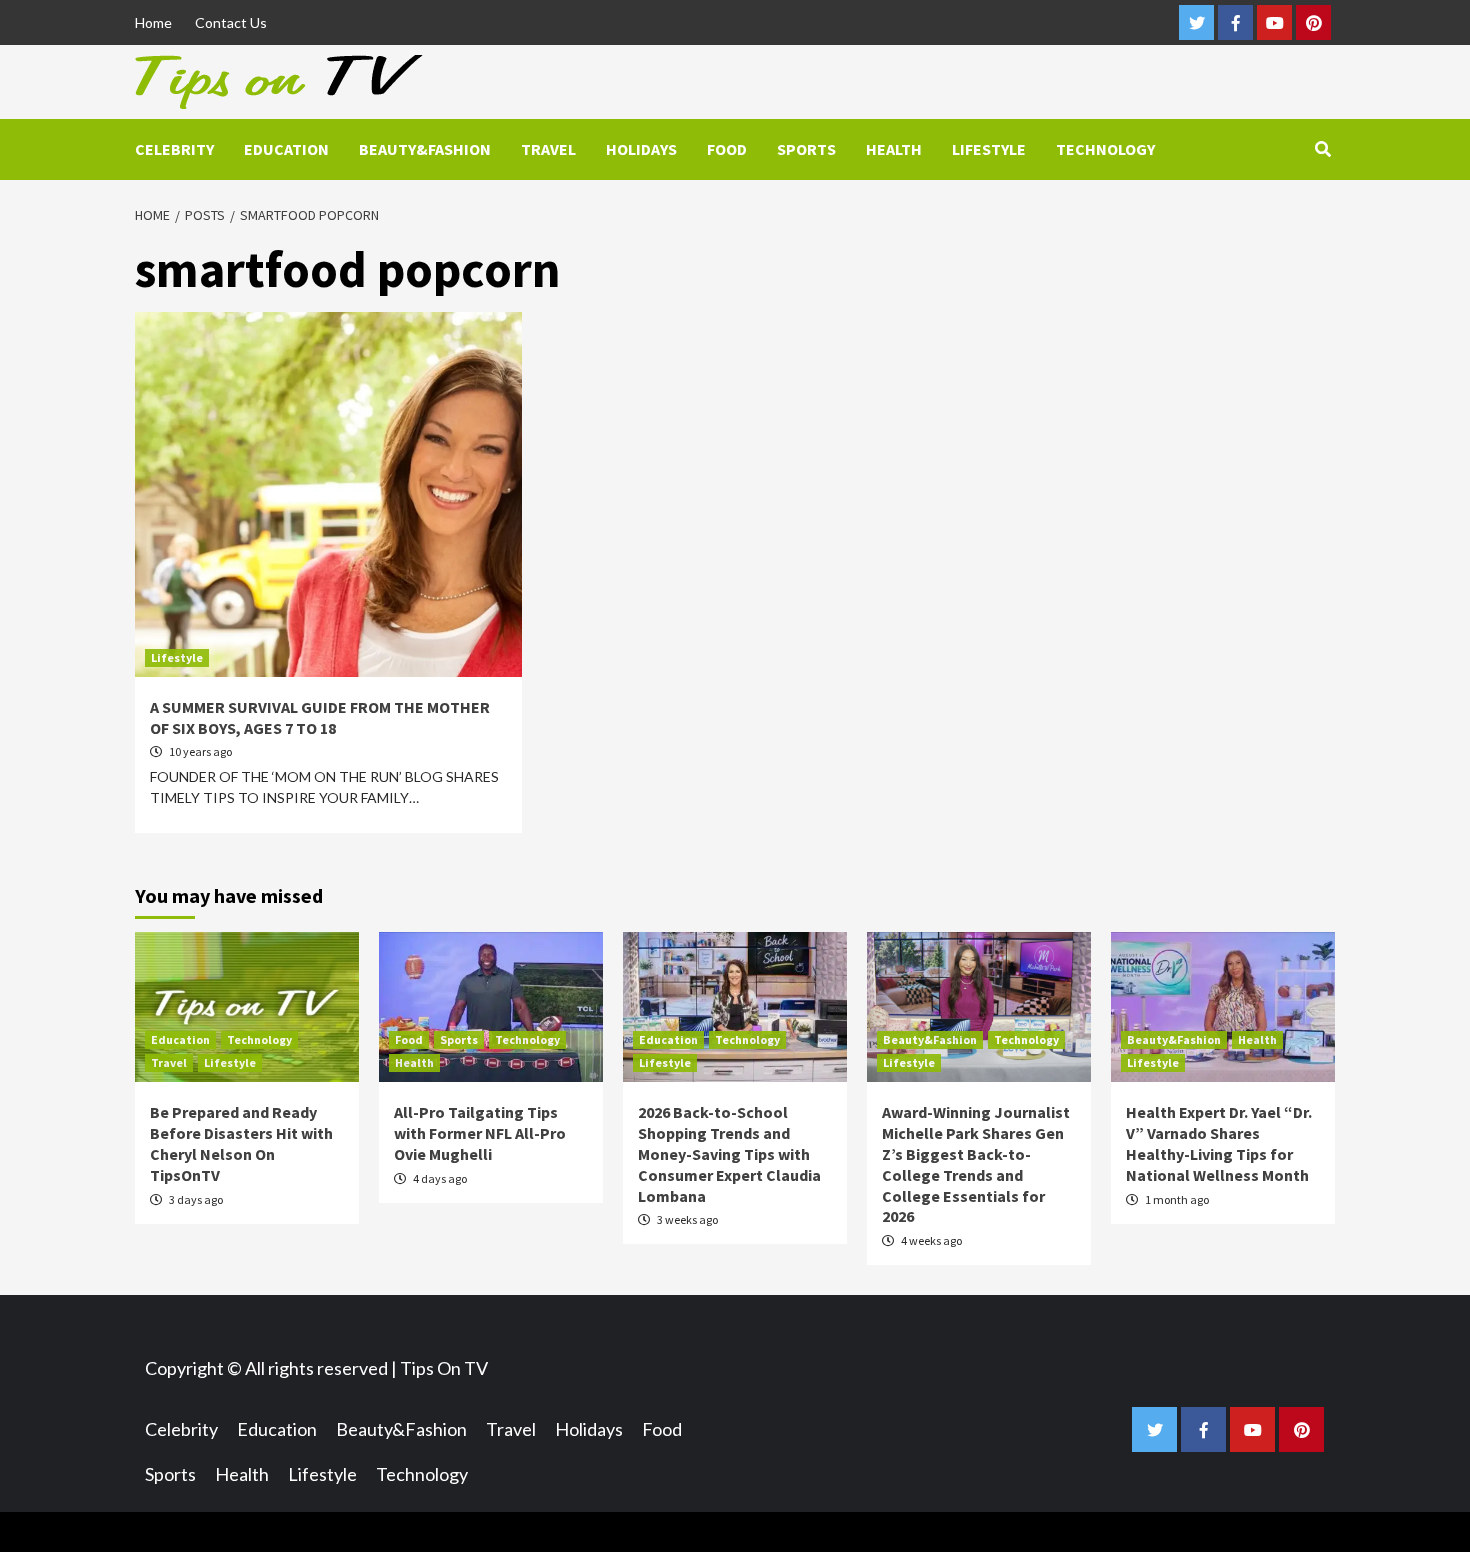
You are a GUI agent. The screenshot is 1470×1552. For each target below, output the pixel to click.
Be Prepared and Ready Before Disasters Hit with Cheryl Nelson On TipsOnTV (241, 1143)
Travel (548, 149)
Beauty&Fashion (425, 149)
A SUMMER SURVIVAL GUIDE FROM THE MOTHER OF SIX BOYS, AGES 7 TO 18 (320, 717)
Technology (1105, 149)
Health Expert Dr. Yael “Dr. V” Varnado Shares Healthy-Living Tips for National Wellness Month (1219, 1143)
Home (153, 22)
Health (894, 149)
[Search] (1322, 149)
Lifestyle (989, 149)
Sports (806, 149)
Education (286, 149)
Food (727, 149)
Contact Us (231, 22)
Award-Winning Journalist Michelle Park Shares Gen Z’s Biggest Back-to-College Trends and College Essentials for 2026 (976, 1164)
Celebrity (174, 149)
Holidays (641, 149)
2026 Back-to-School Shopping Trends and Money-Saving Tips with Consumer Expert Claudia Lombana (729, 1153)
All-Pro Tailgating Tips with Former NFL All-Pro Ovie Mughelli (480, 1133)
